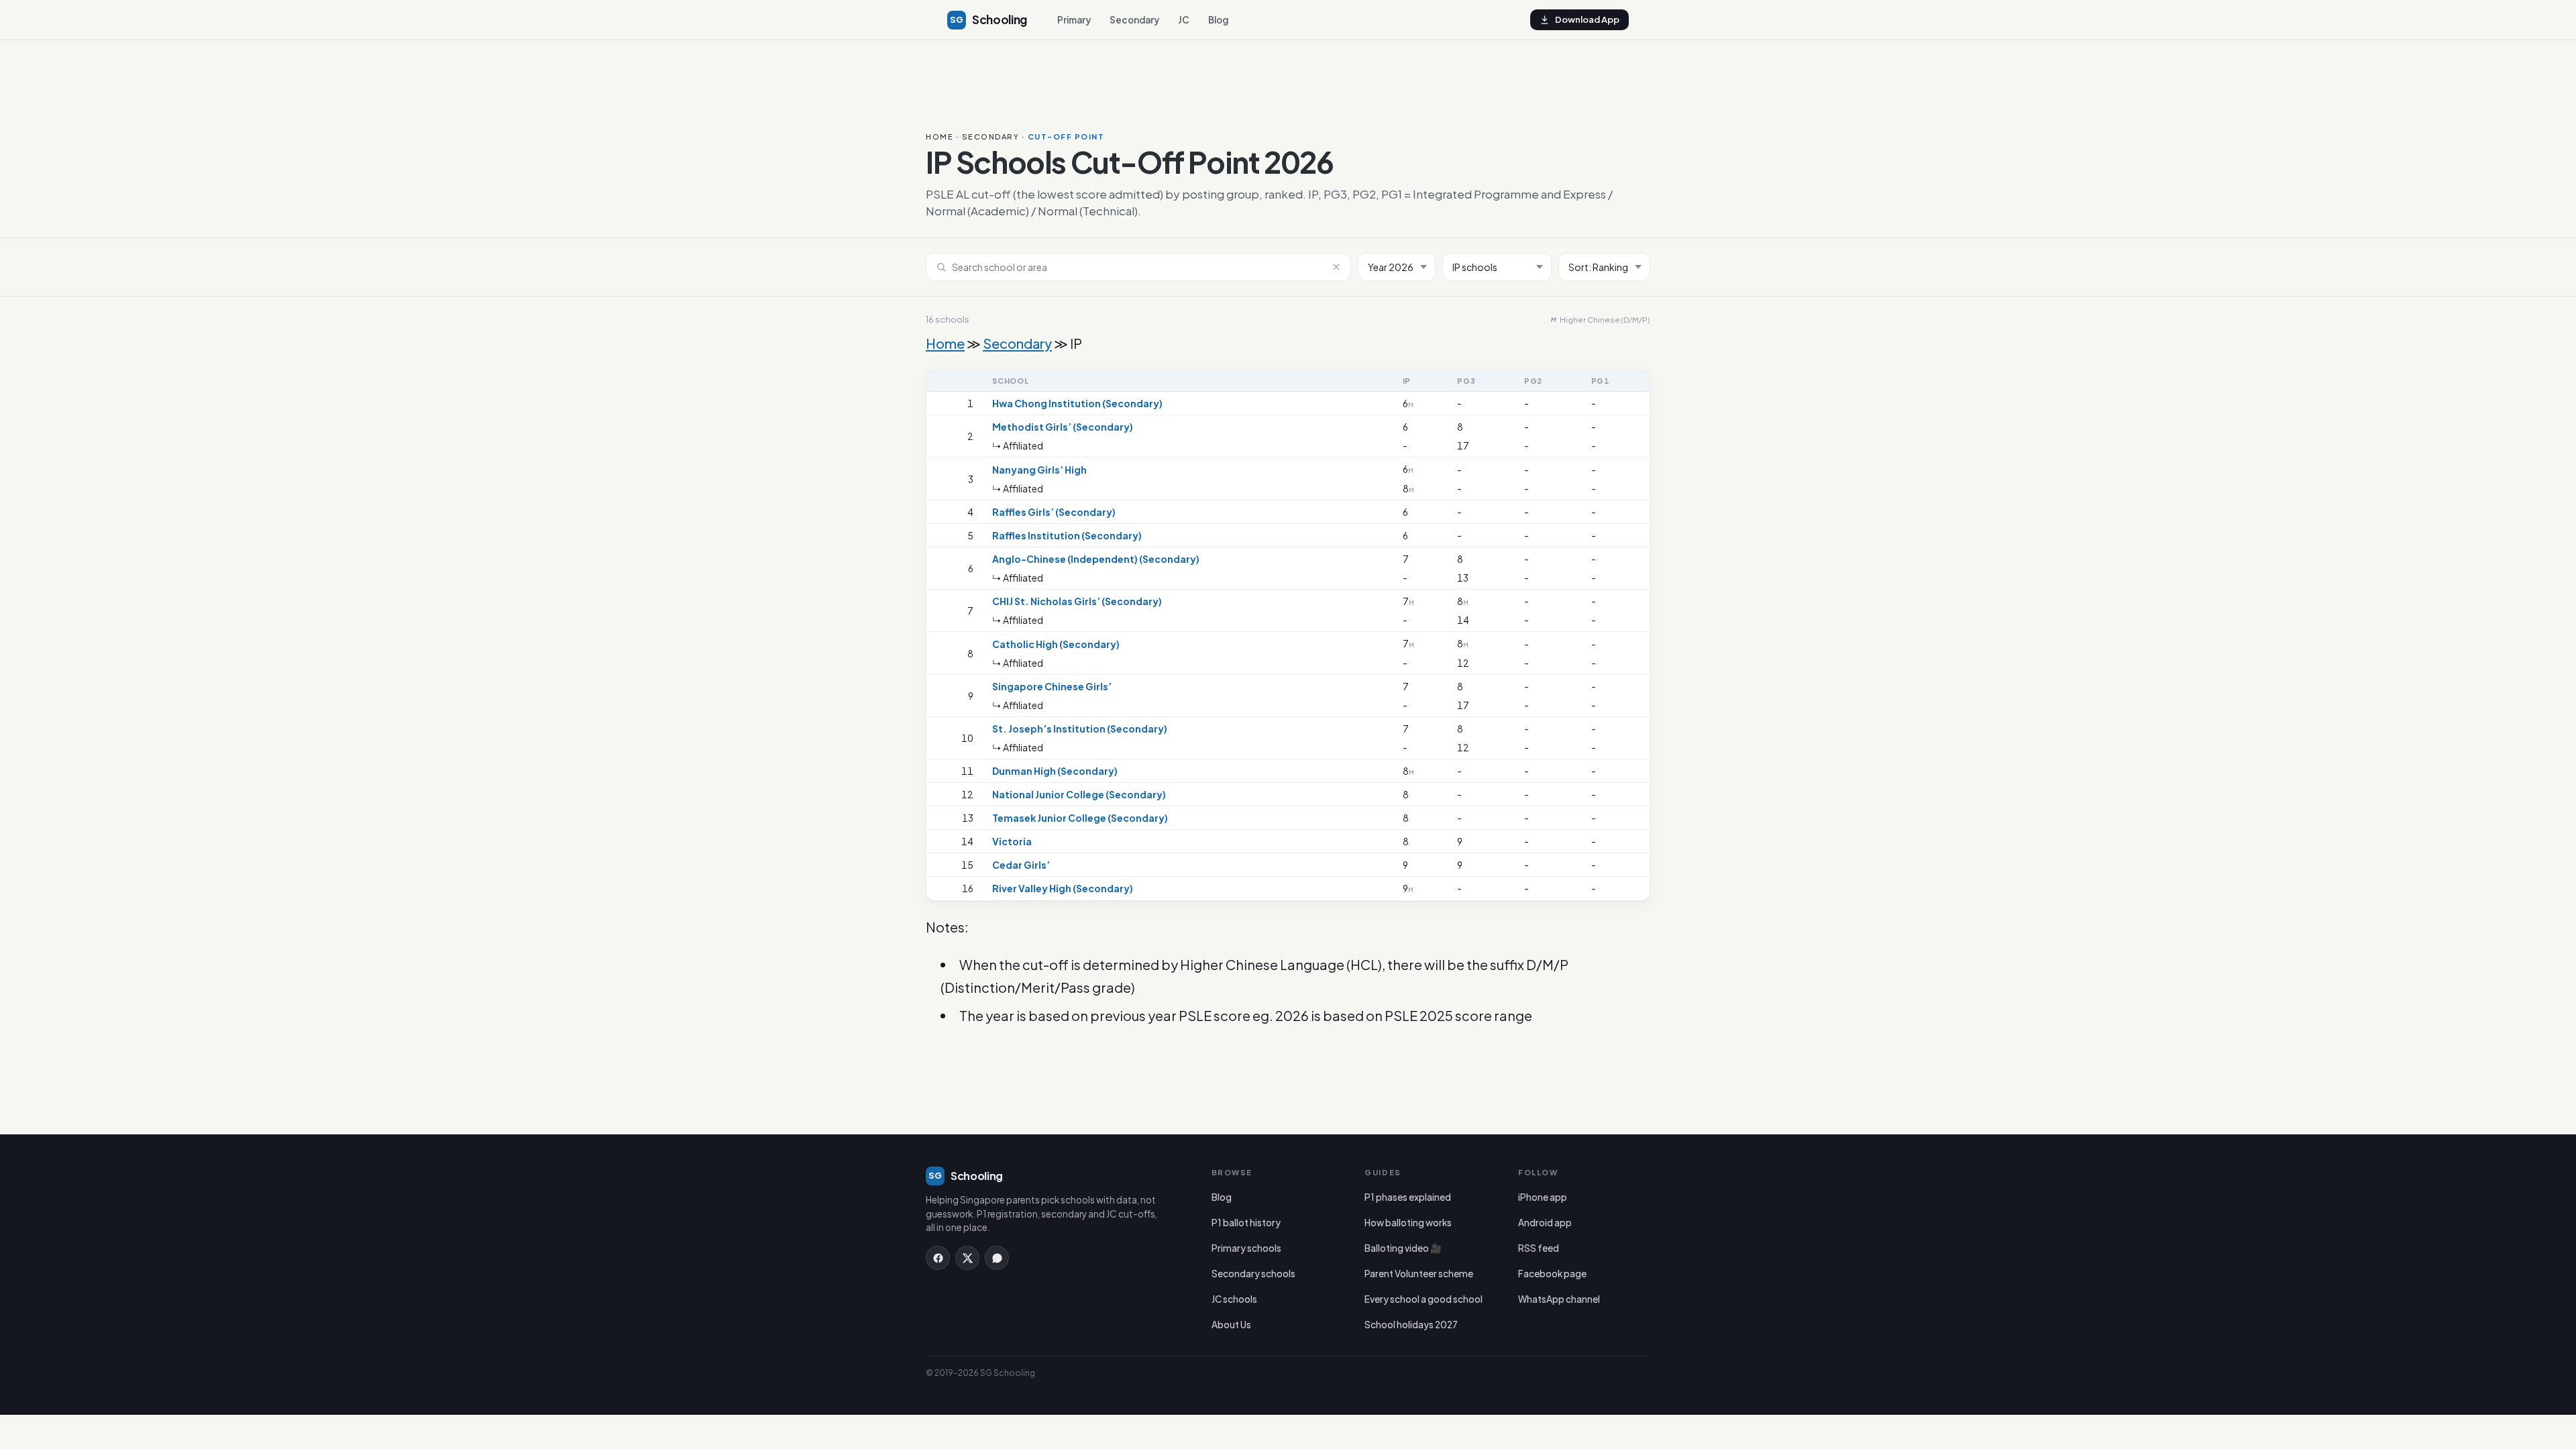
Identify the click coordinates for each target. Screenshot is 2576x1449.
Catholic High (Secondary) (1056, 644)
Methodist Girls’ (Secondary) (1063, 427)
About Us (1231, 1325)
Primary (1074, 20)
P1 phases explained (1408, 1197)
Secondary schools (1253, 1274)
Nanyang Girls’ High (1039, 470)
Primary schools (1246, 1248)
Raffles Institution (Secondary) (1067, 535)
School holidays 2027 (1411, 1325)
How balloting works (1408, 1223)
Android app (1545, 1223)
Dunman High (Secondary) (1055, 771)
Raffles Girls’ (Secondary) (1054, 512)
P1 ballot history (1246, 1223)
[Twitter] (967, 1258)
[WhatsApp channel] (997, 1258)
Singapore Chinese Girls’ (1052, 686)
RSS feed (1539, 1248)
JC (1184, 20)
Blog (1218, 20)
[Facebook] (938, 1258)
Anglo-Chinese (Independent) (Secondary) (1096, 559)
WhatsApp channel (1559, 1299)
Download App (1587, 19)
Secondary (1134, 20)
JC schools (1234, 1299)
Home (940, 137)
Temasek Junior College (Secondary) (1080, 818)
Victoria (1012, 841)
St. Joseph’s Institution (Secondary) (1080, 729)
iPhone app (1543, 1197)
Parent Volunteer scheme (1419, 1274)
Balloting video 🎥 (1403, 1248)
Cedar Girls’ (1021, 865)
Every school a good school (1424, 1299)
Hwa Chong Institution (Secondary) (1077, 403)
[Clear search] (1336, 267)
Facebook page (1552, 1274)
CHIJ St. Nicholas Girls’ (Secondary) (1077, 601)
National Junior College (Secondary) (1079, 794)
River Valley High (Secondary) (1063, 888)
